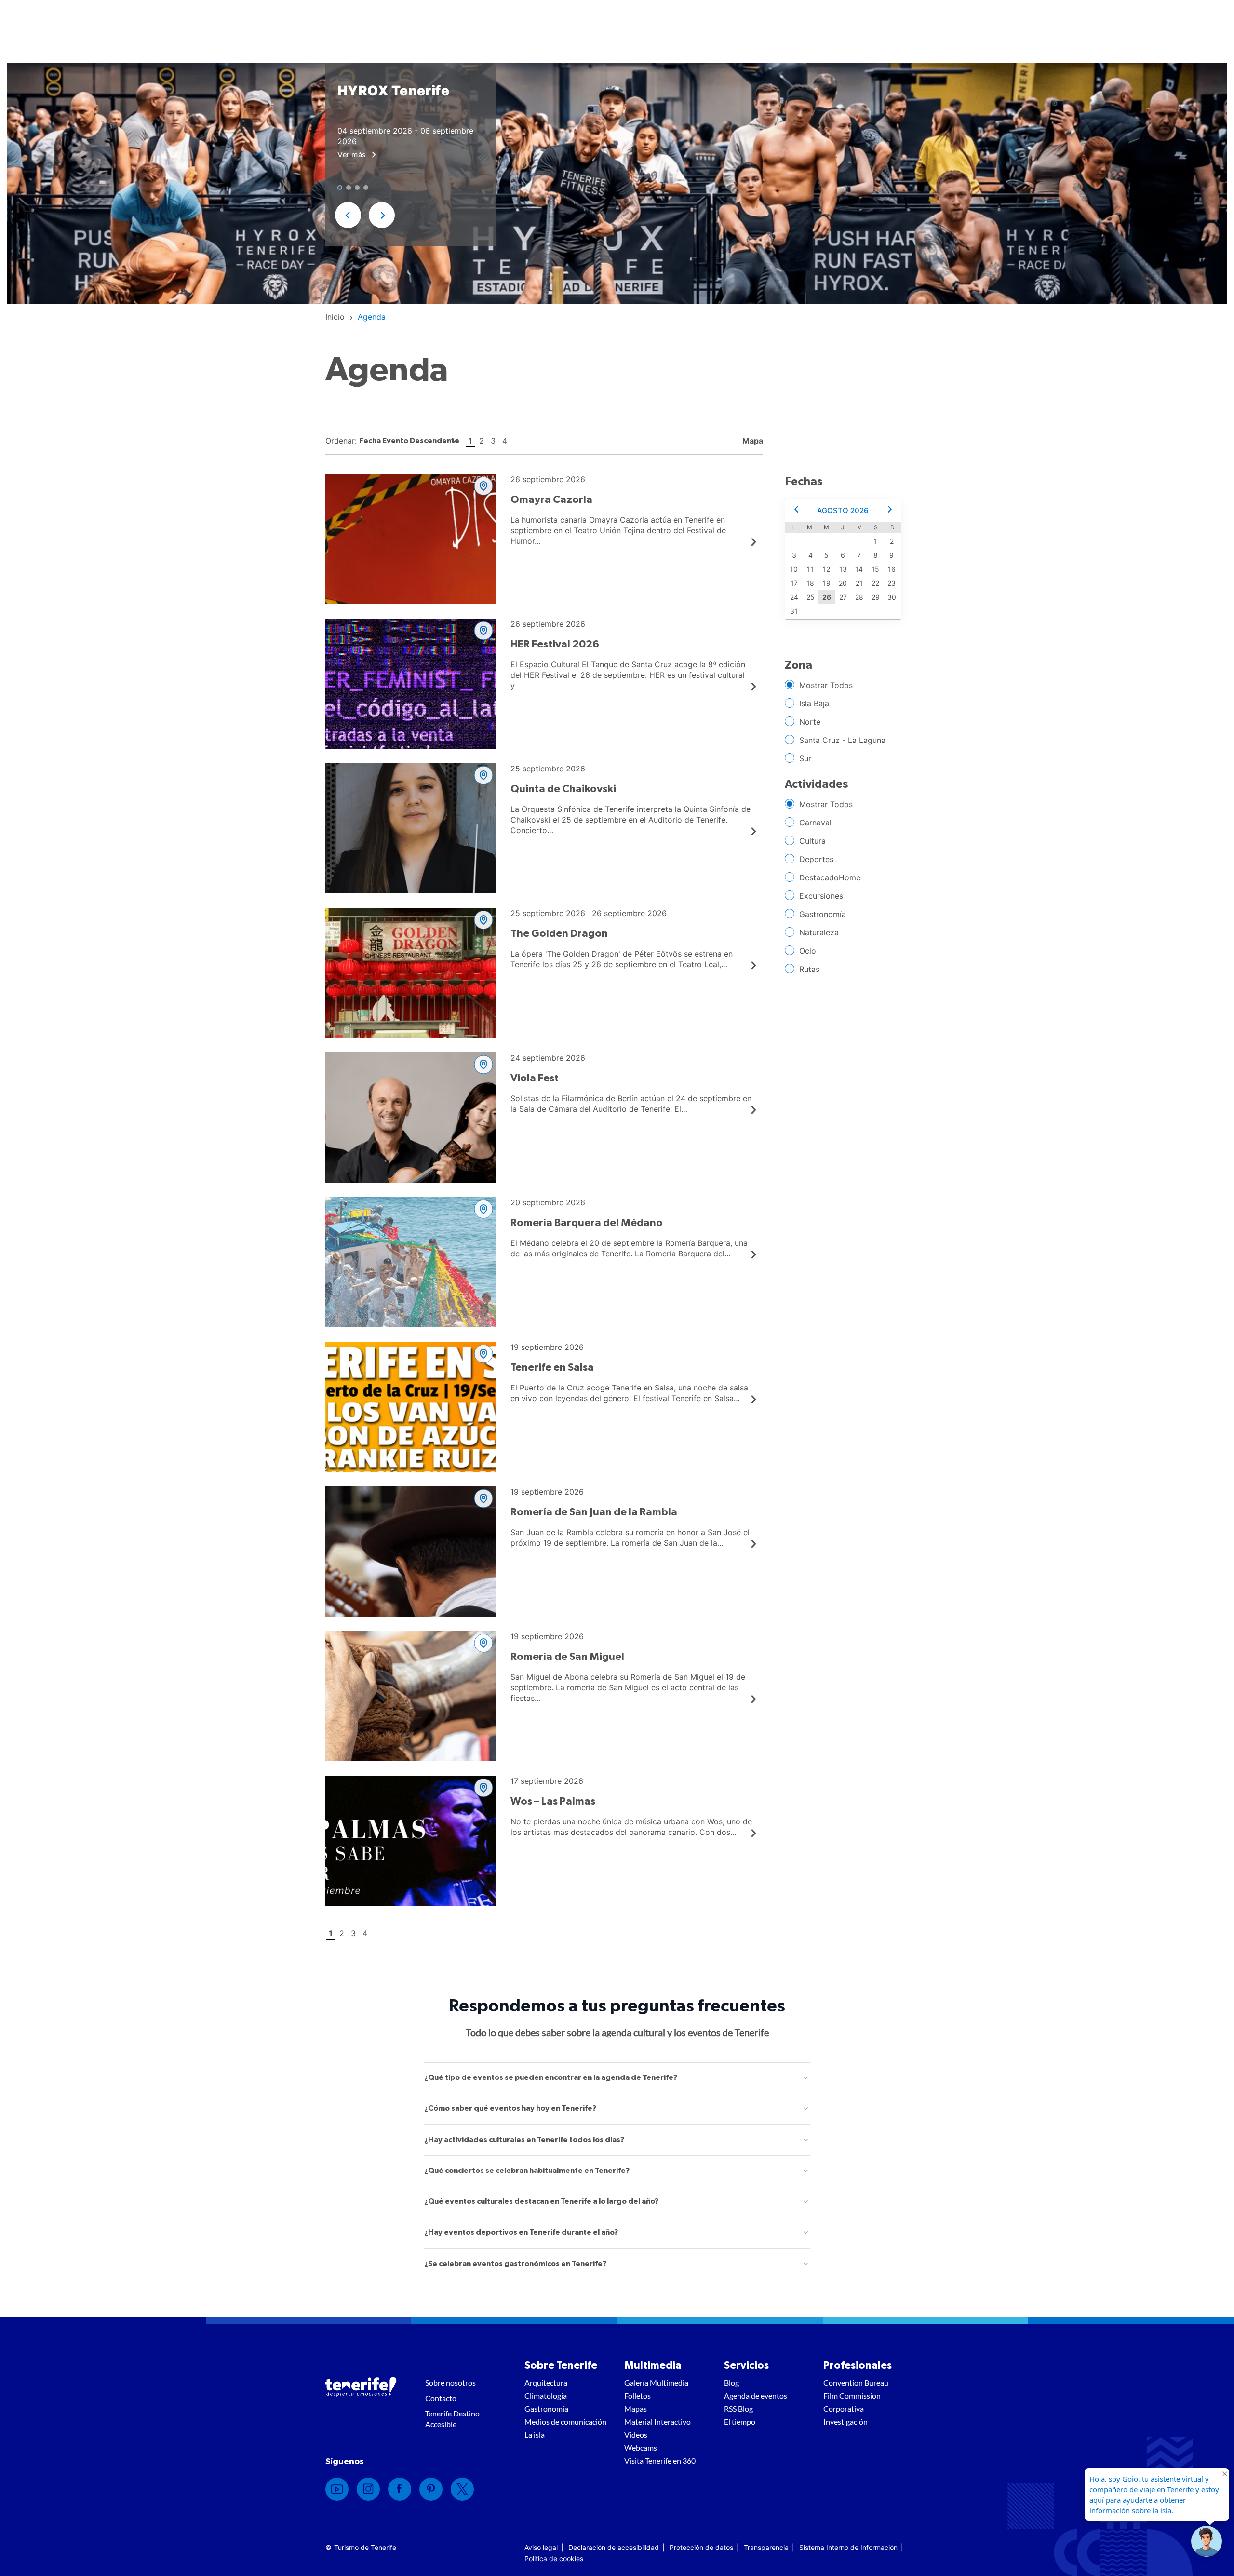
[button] (348, 215)
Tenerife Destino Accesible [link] (452, 2419)
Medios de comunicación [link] (565, 2421)
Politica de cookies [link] (554, 2558)
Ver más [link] (352, 154)
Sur (805, 758)
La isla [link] (535, 2434)
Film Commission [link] (852, 2395)
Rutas (809, 969)
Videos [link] (636, 2434)
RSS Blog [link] (738, 2408)
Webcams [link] (641, 2448)
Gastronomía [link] (546, 2408)
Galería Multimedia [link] (656, 2382)
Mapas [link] (636, 2408)
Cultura (812, 841)
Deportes (816, 859)
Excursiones (821, 896)
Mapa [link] (752, 441)
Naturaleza (819, 932)
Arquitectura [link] (546, 2382)
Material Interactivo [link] (657, 2421)
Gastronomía (823, 914)
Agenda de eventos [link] (756, 2395)
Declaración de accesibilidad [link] (614, 2547)
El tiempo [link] (740, 2421)
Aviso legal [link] (541, 2547)
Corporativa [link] (844, 2408)
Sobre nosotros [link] (450, 2382)
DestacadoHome (830, 877)
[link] (335, 317)
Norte (810, 722)
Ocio (808, 951)
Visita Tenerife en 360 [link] (660, 2461)
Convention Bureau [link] (856, 2382)
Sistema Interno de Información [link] (848, 2547)
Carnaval (815, 823)
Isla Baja (814, 703)
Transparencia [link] (766, 2547)
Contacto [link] (441, 2398)
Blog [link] (731, 2382)
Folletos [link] (637, 2395)
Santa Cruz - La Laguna (842, 740)
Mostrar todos (826, 685)
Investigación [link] (845, 2421)
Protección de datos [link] (701, 2547)
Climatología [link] (546, 2395)
